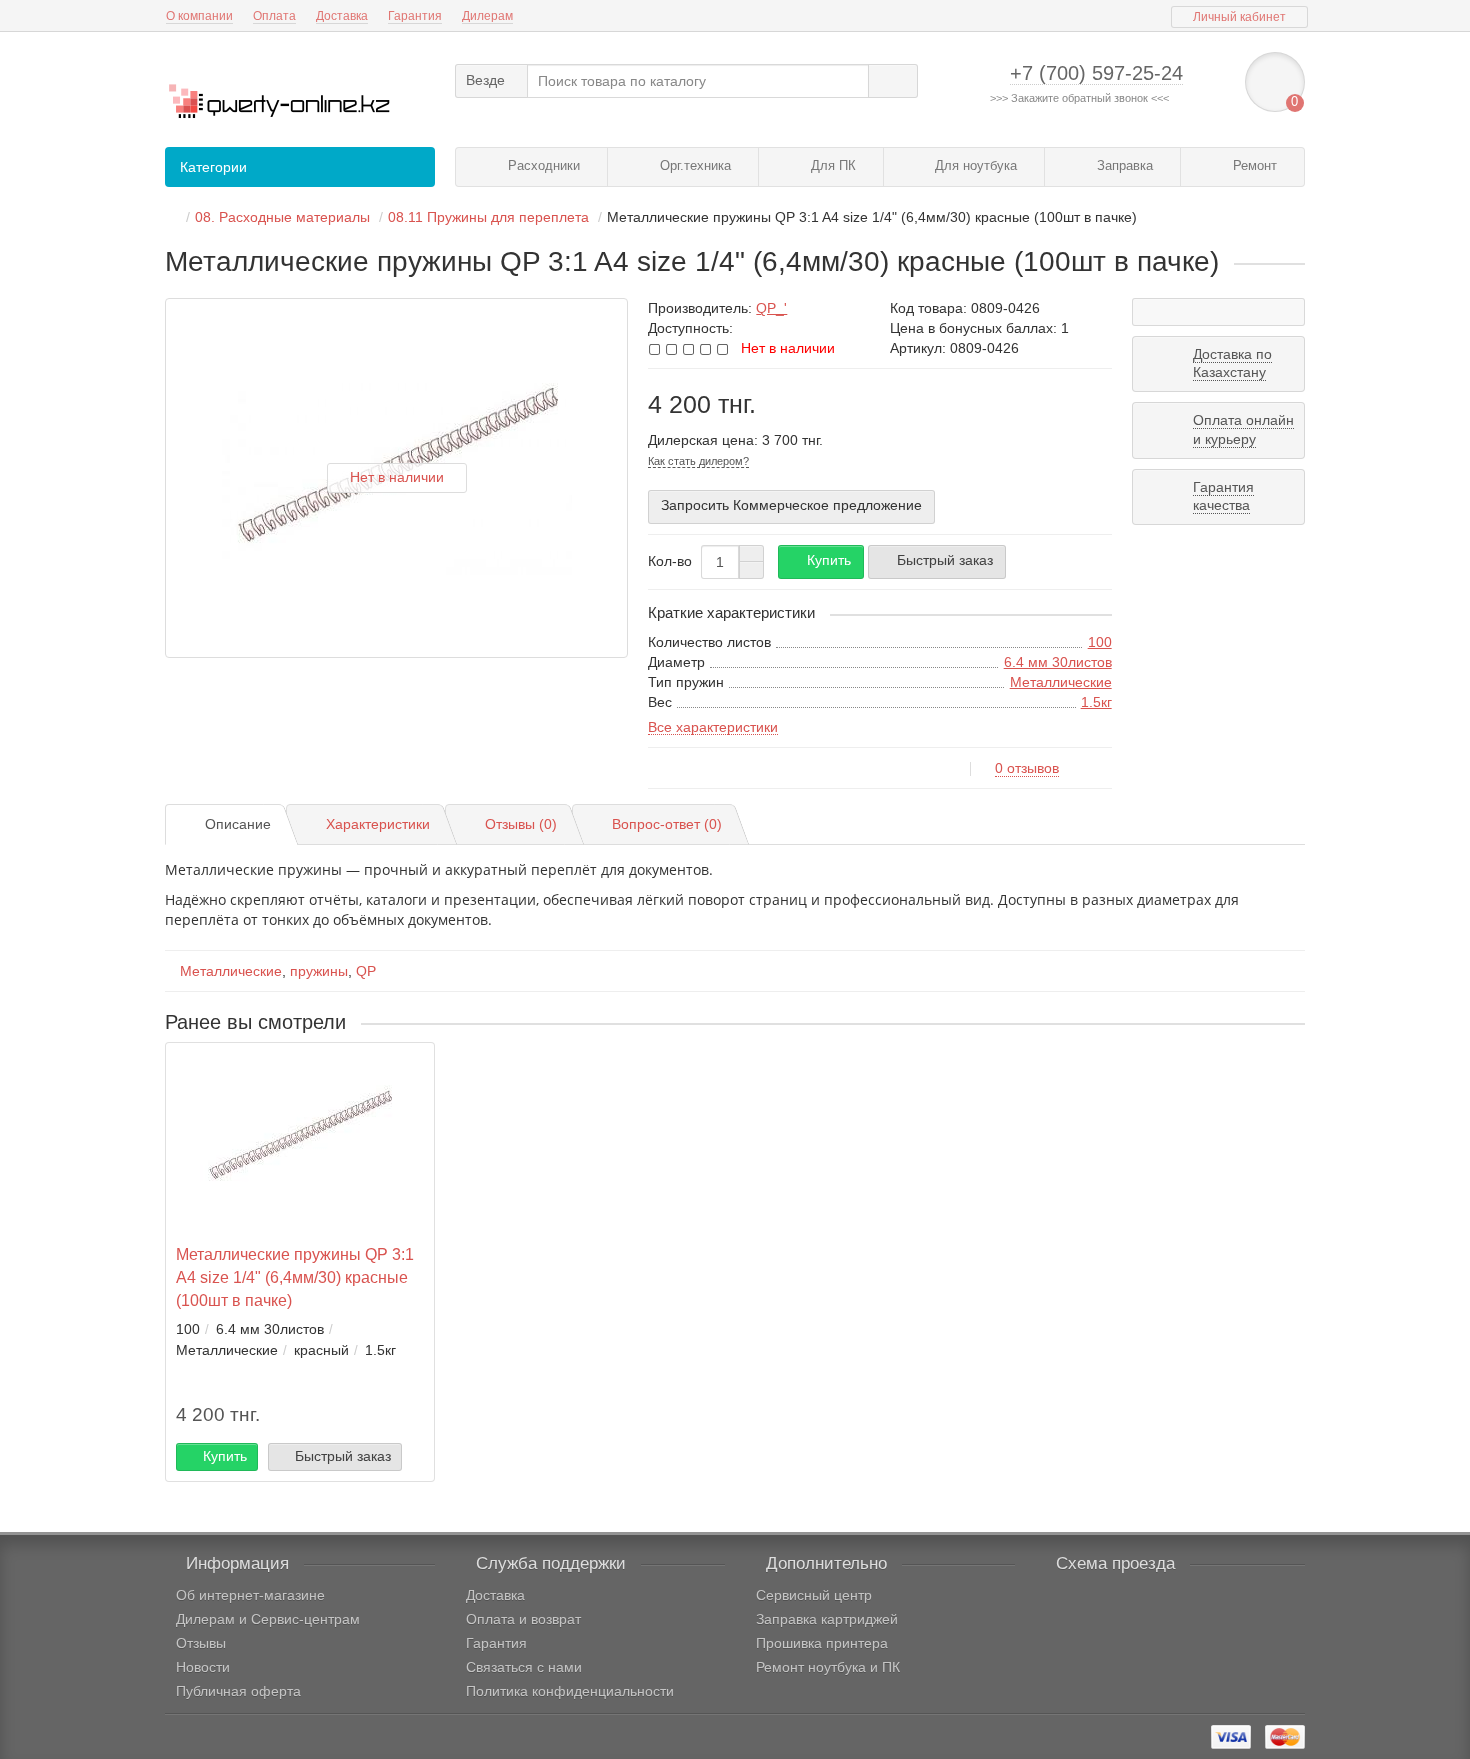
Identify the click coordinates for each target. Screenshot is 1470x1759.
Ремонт (1253, 165)
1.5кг (1096, 702)
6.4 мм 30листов (1058, 662)
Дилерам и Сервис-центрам (268, 1619)
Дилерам (487, 16)
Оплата (274, 16)
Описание (238, 824)
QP (366, 971)
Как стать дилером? (698, 461)
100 (1100, 642)
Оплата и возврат (523, 1619)
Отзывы (201, 1643)
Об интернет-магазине (250, 1595)
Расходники (542, 165)
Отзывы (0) (521, 824)
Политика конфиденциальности (570, 1691)
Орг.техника (693, 165)
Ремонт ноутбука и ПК (828, 1667)
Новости (203, 1667)
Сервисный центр (814, 1595)
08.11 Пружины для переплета (488, 217)
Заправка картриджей (827, 1619)
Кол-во (670, 561)
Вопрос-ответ (667, 824)
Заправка (1123, 165)
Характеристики (378, 824)
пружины (319, 971)
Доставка (342, 16)
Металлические (1061, 682)
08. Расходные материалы (282, 217)
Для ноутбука (974, 165)
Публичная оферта (238, 1691)
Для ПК (831, 165)
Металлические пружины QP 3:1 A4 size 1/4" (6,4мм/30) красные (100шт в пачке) (295, 1277)
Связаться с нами (524, 1667)
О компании (199, 16)
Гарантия (415, 16)
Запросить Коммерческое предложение (791, 505)
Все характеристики (713, 727)
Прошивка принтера (822, 1643)
